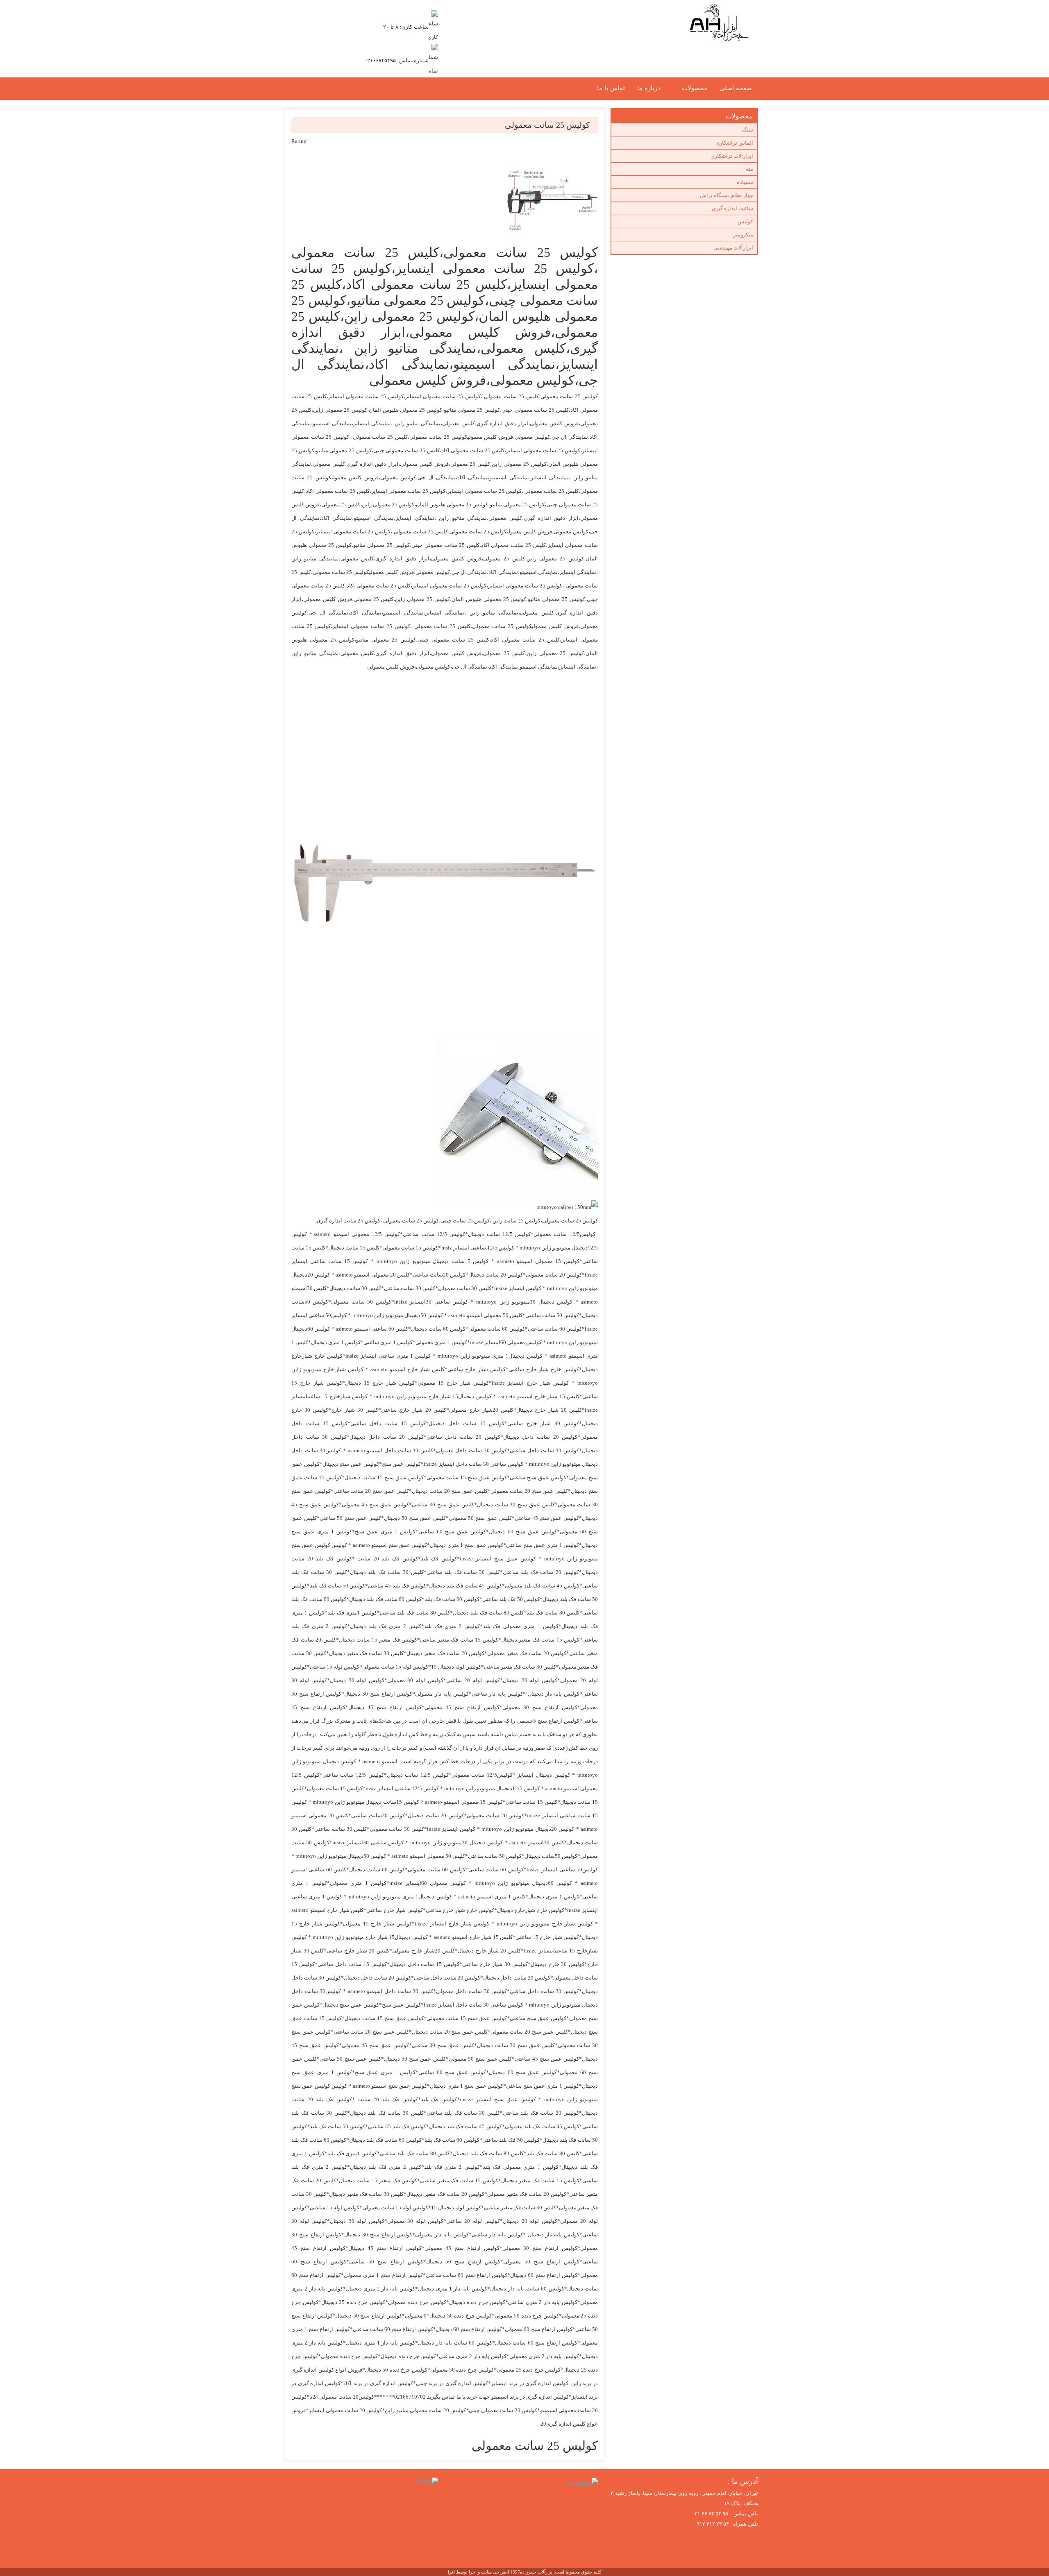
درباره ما (649, 88)
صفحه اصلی (736, 88)
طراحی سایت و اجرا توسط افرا (477, 2572)
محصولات (695, 88)
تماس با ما (611, 88)
